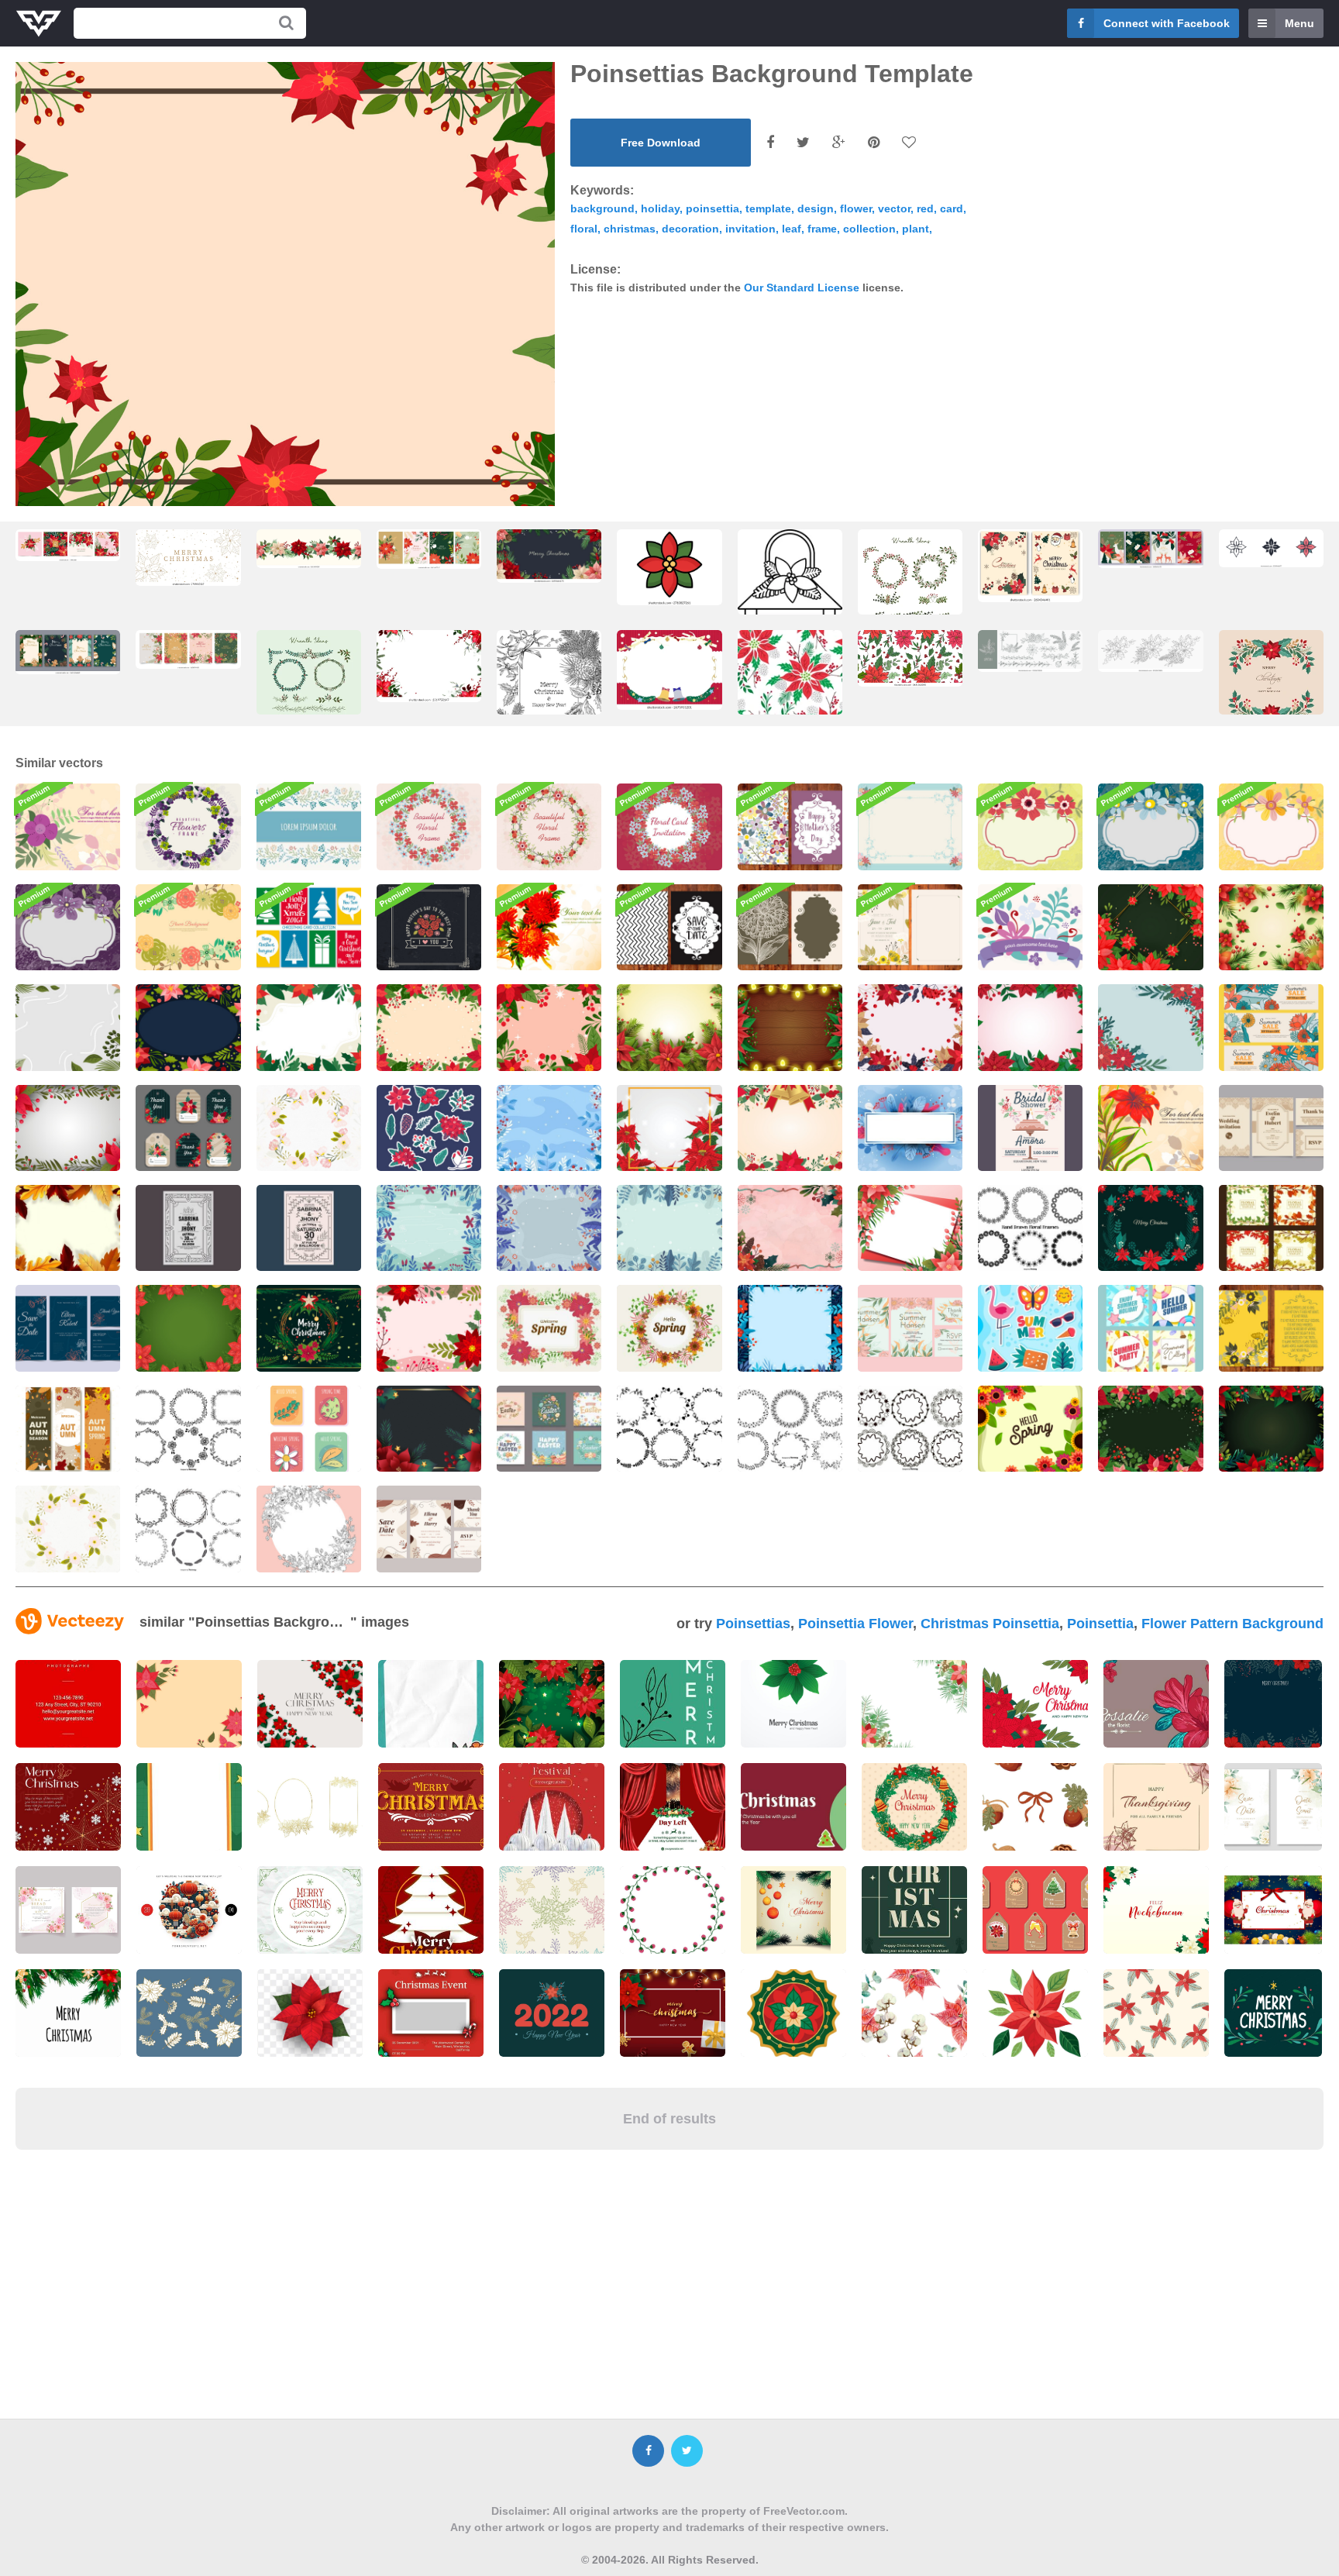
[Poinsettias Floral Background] (669, 1027)
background (602, 208)
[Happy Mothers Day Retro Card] (429, 927)
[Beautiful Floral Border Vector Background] (309, 827)
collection (869, 229)
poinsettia (713, 208)
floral (584, 229)
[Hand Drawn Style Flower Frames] (1030, 1228)
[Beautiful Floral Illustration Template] (549, 927)
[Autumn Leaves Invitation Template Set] (1271, 1228)
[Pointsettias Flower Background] (309, 1027)
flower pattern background (1232, 1624)
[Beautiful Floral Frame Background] (910, 827)
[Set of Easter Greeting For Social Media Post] (549, 1429)
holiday (660, 208)
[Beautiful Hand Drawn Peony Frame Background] (309, 1529)
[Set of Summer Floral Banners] (1271, 1027)
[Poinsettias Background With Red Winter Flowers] (429, 1429)
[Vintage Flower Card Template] (790, 927)
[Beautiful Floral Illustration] (1150, 1128)
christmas (630, 229)
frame (822, 229)
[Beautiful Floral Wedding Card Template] (910, 927)
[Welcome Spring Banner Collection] (68, 1429)
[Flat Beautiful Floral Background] (1030, 927)
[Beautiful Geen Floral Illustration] (1030, 827)
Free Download (661, 143)
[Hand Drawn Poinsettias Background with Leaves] (790, 1228)
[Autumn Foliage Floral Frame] (68, 1228)
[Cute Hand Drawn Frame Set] (669, 1429)
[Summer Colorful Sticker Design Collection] (1030, 1328)
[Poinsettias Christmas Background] (910, 1228)
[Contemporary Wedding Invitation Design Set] (429, 1529)
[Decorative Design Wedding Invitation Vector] (188, 1228)
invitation (750, 229)
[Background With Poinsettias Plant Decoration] (790, 1128)
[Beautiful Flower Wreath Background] (429, 827)
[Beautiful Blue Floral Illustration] (1150, 827)
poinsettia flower (855, 1624)
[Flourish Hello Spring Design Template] (1030, 1429)
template (768, 208)
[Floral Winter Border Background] (790, 1328)
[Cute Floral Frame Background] (188, 827)
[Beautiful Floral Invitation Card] (669, 827)
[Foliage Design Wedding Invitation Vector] (309, 1228)
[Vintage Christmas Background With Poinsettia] (910, 1027)
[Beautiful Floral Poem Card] (1271, 1328)
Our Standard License (802, 288)
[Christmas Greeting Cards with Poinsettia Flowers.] (1030, 565)
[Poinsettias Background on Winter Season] (1150, 1027)
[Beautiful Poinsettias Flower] (429, 1328)
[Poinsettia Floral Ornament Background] (1150, 927)
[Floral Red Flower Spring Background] (549, 1328)
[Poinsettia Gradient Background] (1030, 1027)
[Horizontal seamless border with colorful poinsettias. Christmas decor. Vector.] (309, 548)
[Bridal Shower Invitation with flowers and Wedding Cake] (1030, 1128)
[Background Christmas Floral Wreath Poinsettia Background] (309, 1328)
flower (856, 208)
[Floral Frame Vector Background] (309, 1128)
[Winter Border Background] (669, 1228)
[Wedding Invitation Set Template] (68, 1328)
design (816, 208)
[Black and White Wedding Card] (669, 927)
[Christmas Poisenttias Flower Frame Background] (429, 1027)
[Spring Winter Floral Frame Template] (910, 1128)
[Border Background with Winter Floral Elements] (429, 1228)
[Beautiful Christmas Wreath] (1150, 1228)
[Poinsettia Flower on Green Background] (188, 1328)
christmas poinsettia (990, 1624)
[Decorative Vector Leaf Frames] (790, 1429)
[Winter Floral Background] (549, 1128)
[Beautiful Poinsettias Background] (1150, 1429)
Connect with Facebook (1167, 23)
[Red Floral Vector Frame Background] (549, 827)
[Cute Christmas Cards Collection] (309, 927)
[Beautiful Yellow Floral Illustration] (1271, 827)
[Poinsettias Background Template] (669, 1128)
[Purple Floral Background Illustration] (68, 827)
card (952, 208)
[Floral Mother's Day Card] (790, 827)
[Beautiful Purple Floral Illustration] (68, 927)
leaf (792, 229)
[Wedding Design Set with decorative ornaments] (1271, 1128)
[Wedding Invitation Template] (910, 1328)
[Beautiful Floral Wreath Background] (188, 927)
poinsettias (753, 1624)
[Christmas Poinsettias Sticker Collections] (429, 1128)
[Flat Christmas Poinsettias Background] (549, 1027)
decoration (690, 229)
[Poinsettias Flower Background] (1271, 927)
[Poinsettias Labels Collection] (188, 1128)
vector (894, 208)
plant (916, 229)
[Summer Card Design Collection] (1150, 1328)
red (925, 208)
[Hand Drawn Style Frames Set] (188, 1429)
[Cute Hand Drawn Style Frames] (188, 1529)
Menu (1299, 23)
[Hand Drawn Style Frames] (910, 1429)
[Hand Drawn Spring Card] (309, 1429)
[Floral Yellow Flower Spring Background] (669, 1328)
